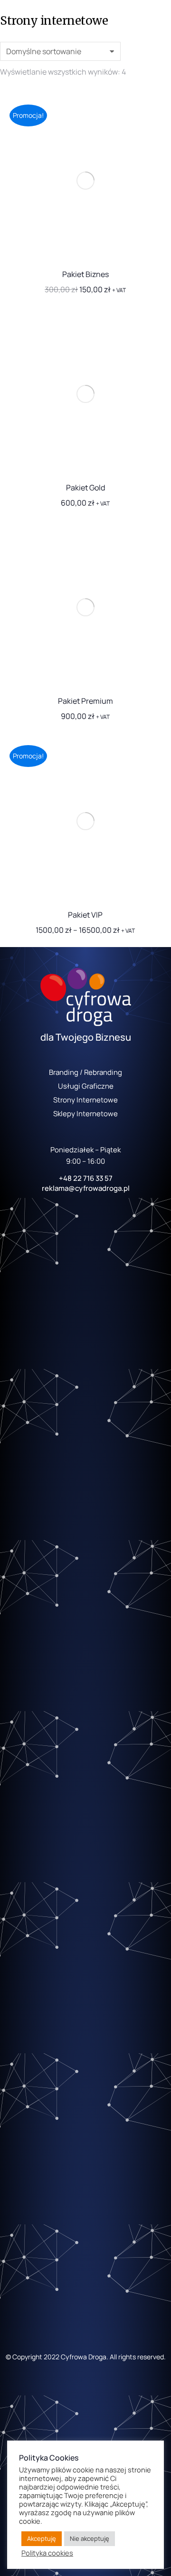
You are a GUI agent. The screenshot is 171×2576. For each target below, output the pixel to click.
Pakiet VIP (85, 915)
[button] (153, 249)
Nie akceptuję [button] (90, 2538)
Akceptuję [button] (42, 2538)
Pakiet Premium (85, 701)
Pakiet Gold (85, 488)
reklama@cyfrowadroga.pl (86, 1188)
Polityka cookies (47, 2553)
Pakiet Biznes (85, 274)
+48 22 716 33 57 (86, 1178)
